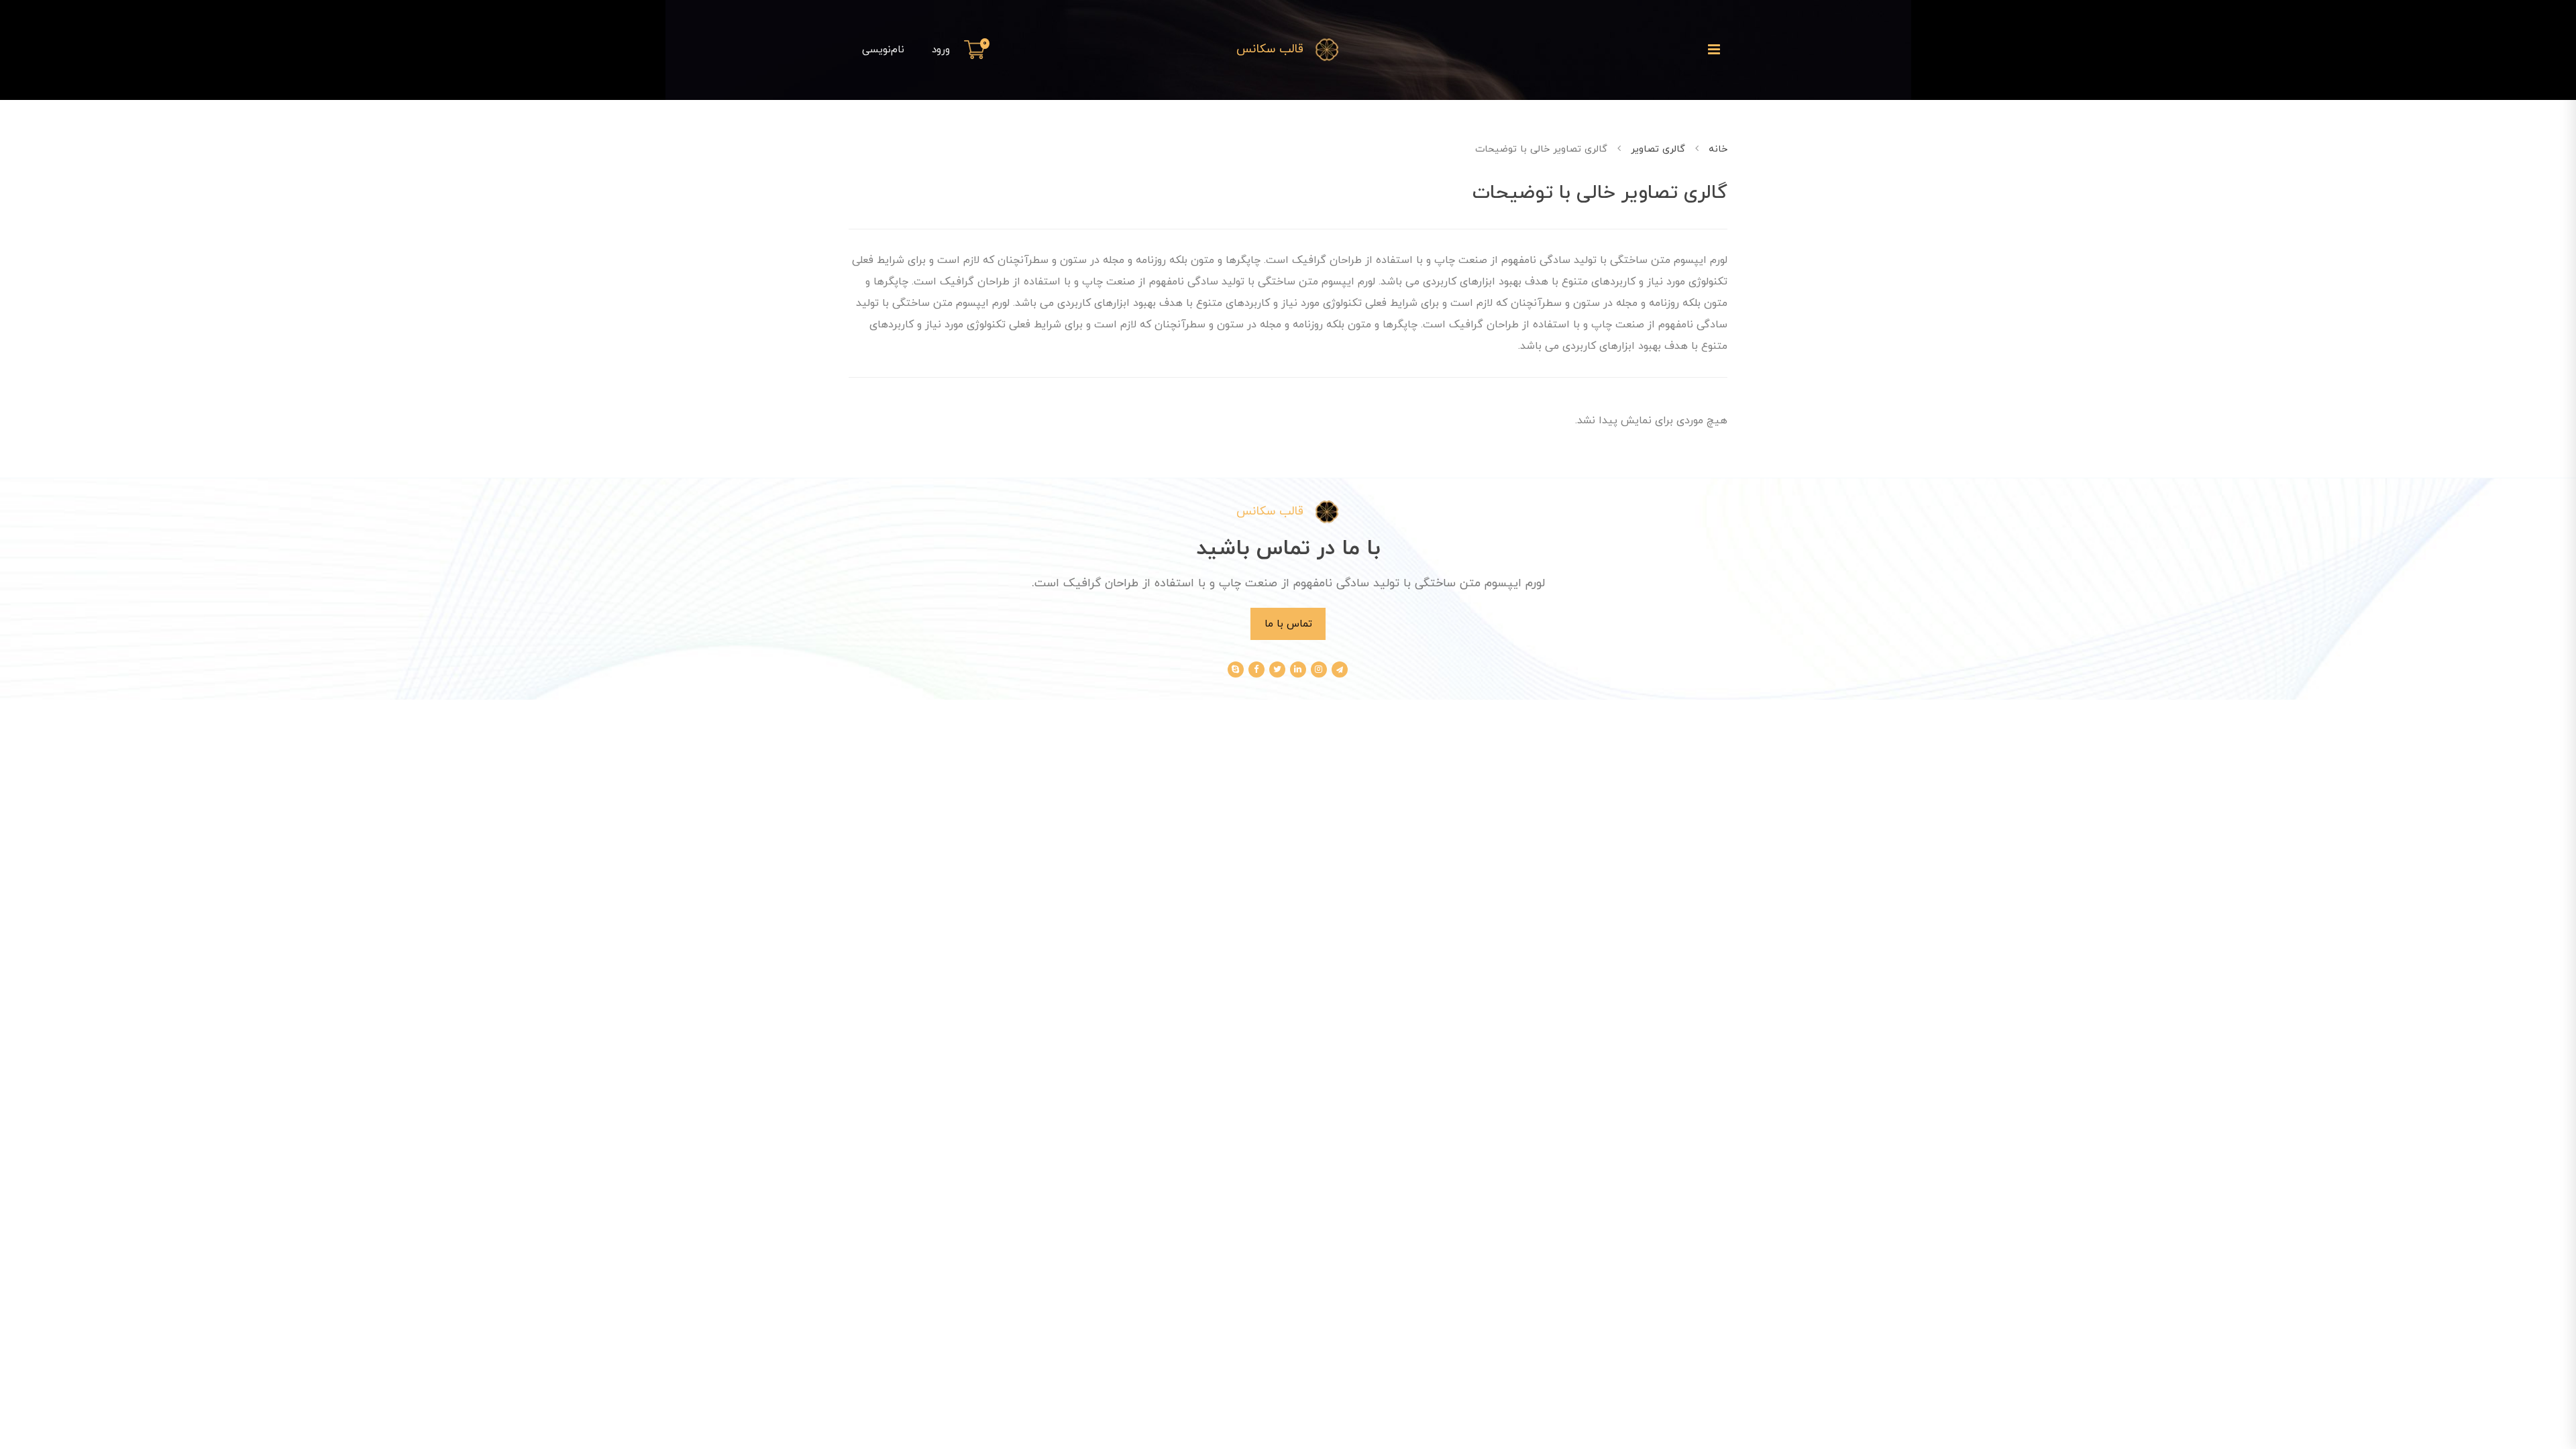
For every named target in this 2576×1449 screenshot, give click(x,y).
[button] (977, 50)
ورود (941, 50)
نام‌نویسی (883, 50)
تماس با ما (1288, 624)
